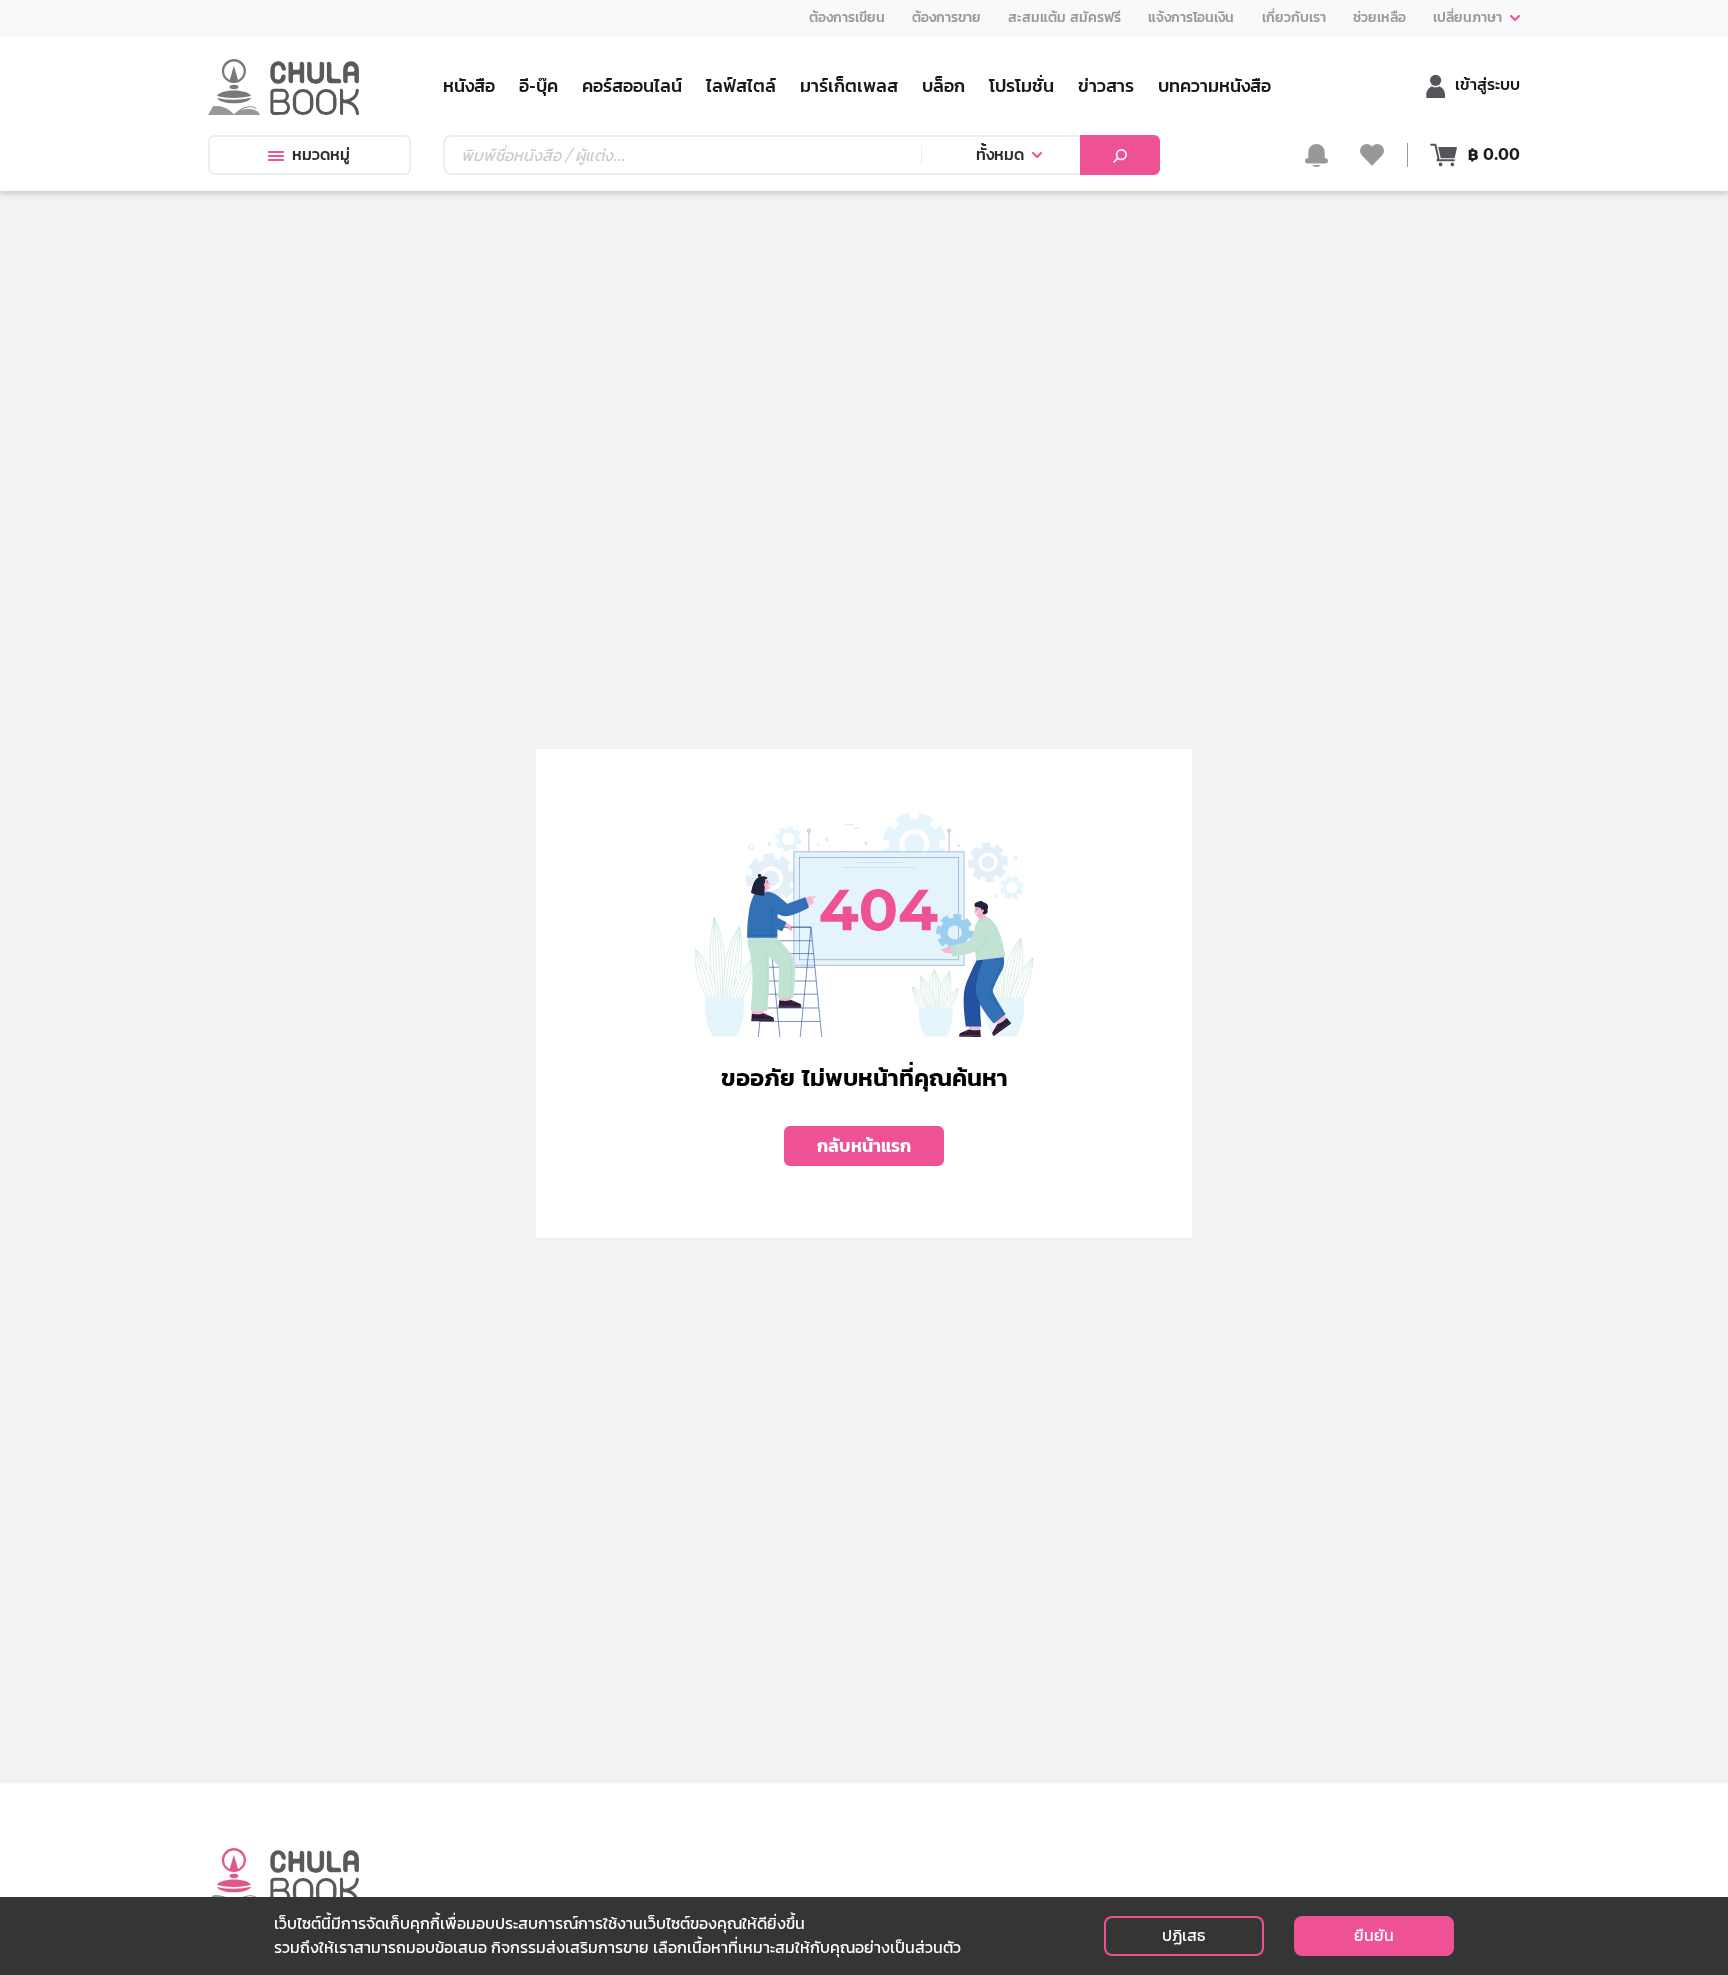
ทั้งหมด (1000, 154)
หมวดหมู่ (321, 154)
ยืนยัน (1374, 1935)
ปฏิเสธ (1183, 1935)
